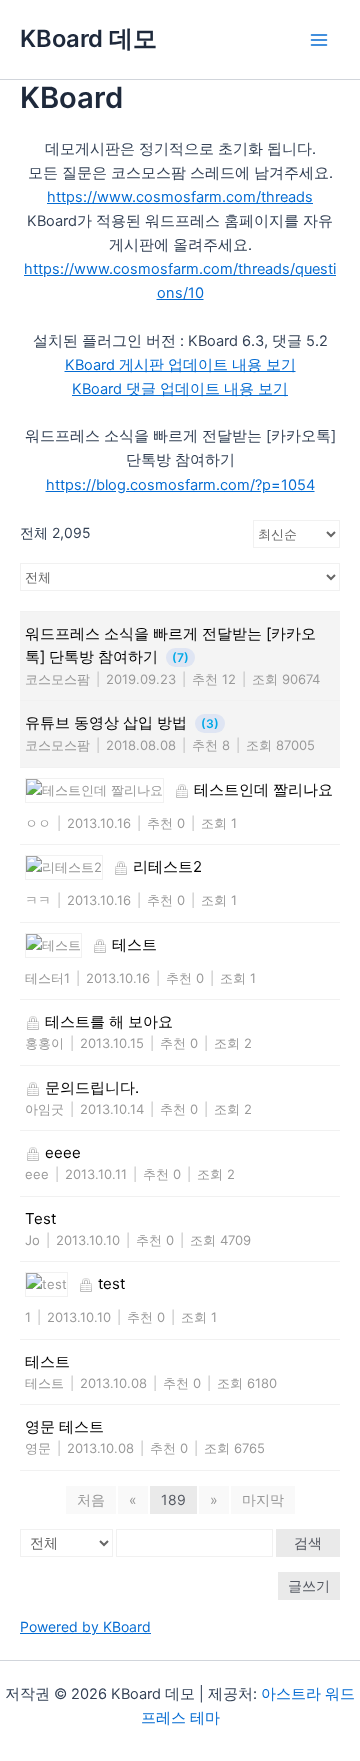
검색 (308, 1542)
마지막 (263, 1499)
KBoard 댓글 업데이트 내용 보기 (180, 389)
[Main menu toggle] (319, 40)
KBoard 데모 (88, 38)
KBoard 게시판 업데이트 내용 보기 (180, 365)
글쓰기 (309, 1585)
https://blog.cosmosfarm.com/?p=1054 (180, 485)
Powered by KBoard (85, 1626)
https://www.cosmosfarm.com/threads (180, 197)
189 (173, 1499)
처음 (91, 1499)
